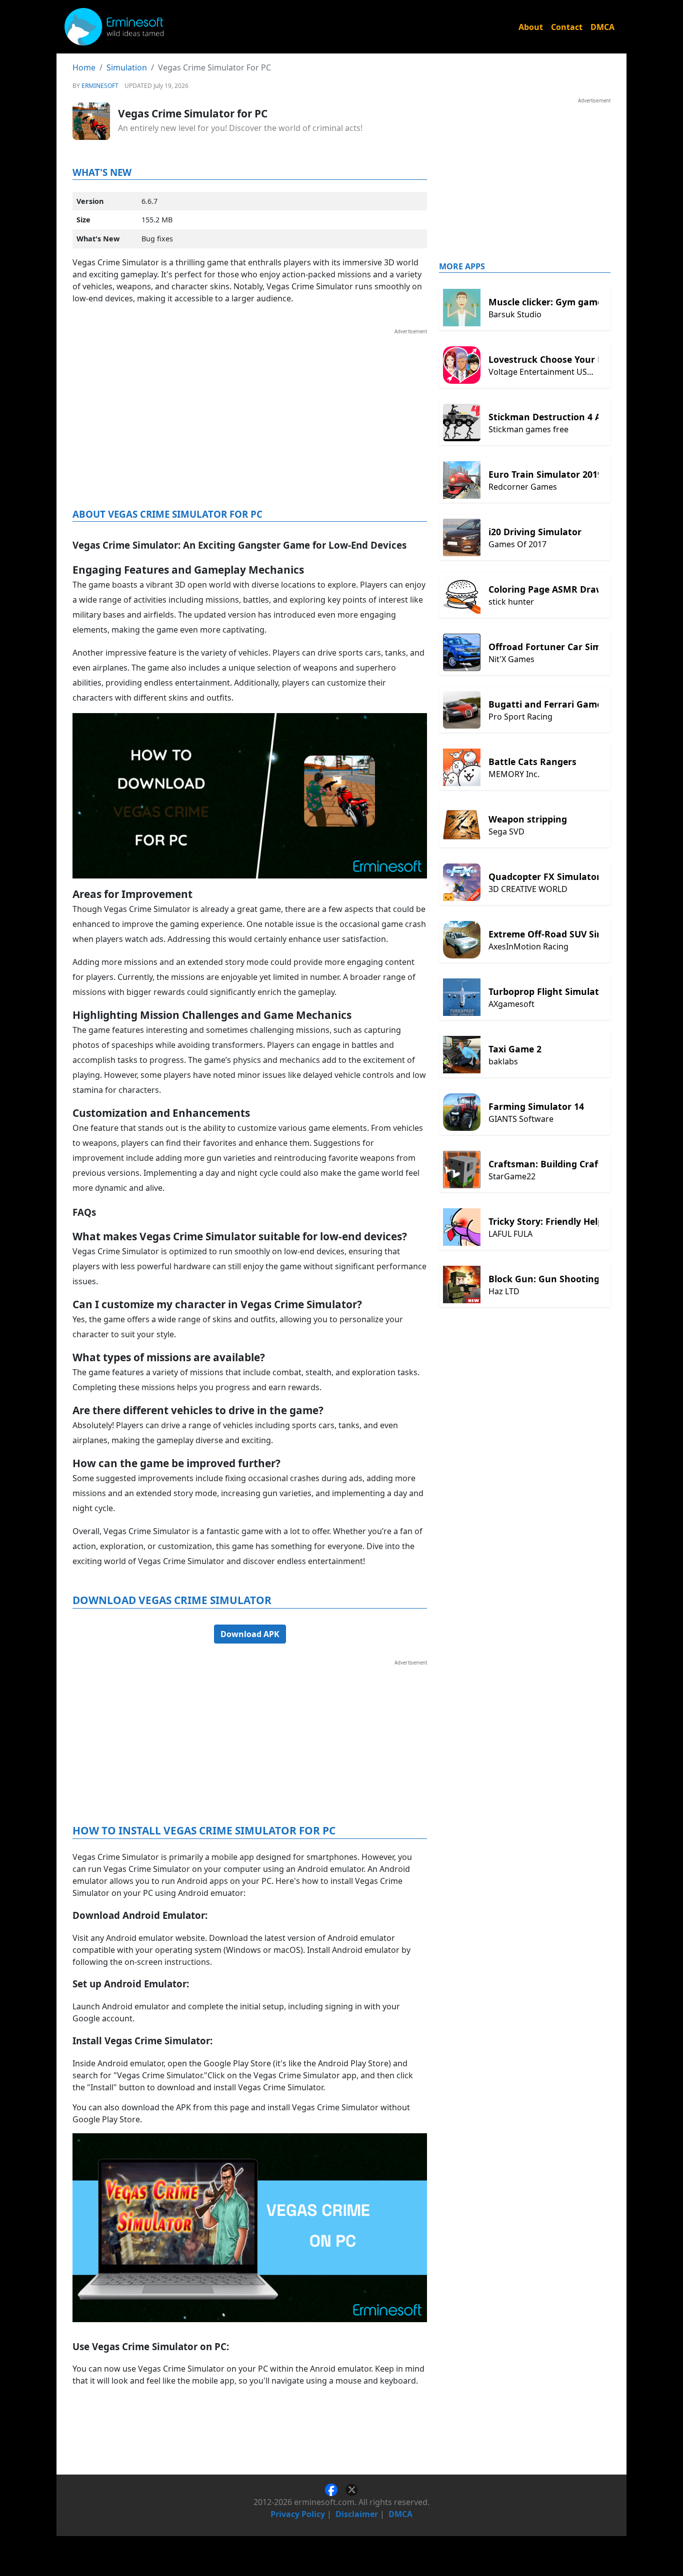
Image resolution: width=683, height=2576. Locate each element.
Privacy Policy (298, 2514)
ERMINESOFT (100, 86)
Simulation (127, 67)
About (531, 27)
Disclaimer (357, 2514)
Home (84, 67)
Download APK (250, 1634)
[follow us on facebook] (335, 2489)
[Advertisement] (250, 405)
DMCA (602, 27)
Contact (567, 27)
